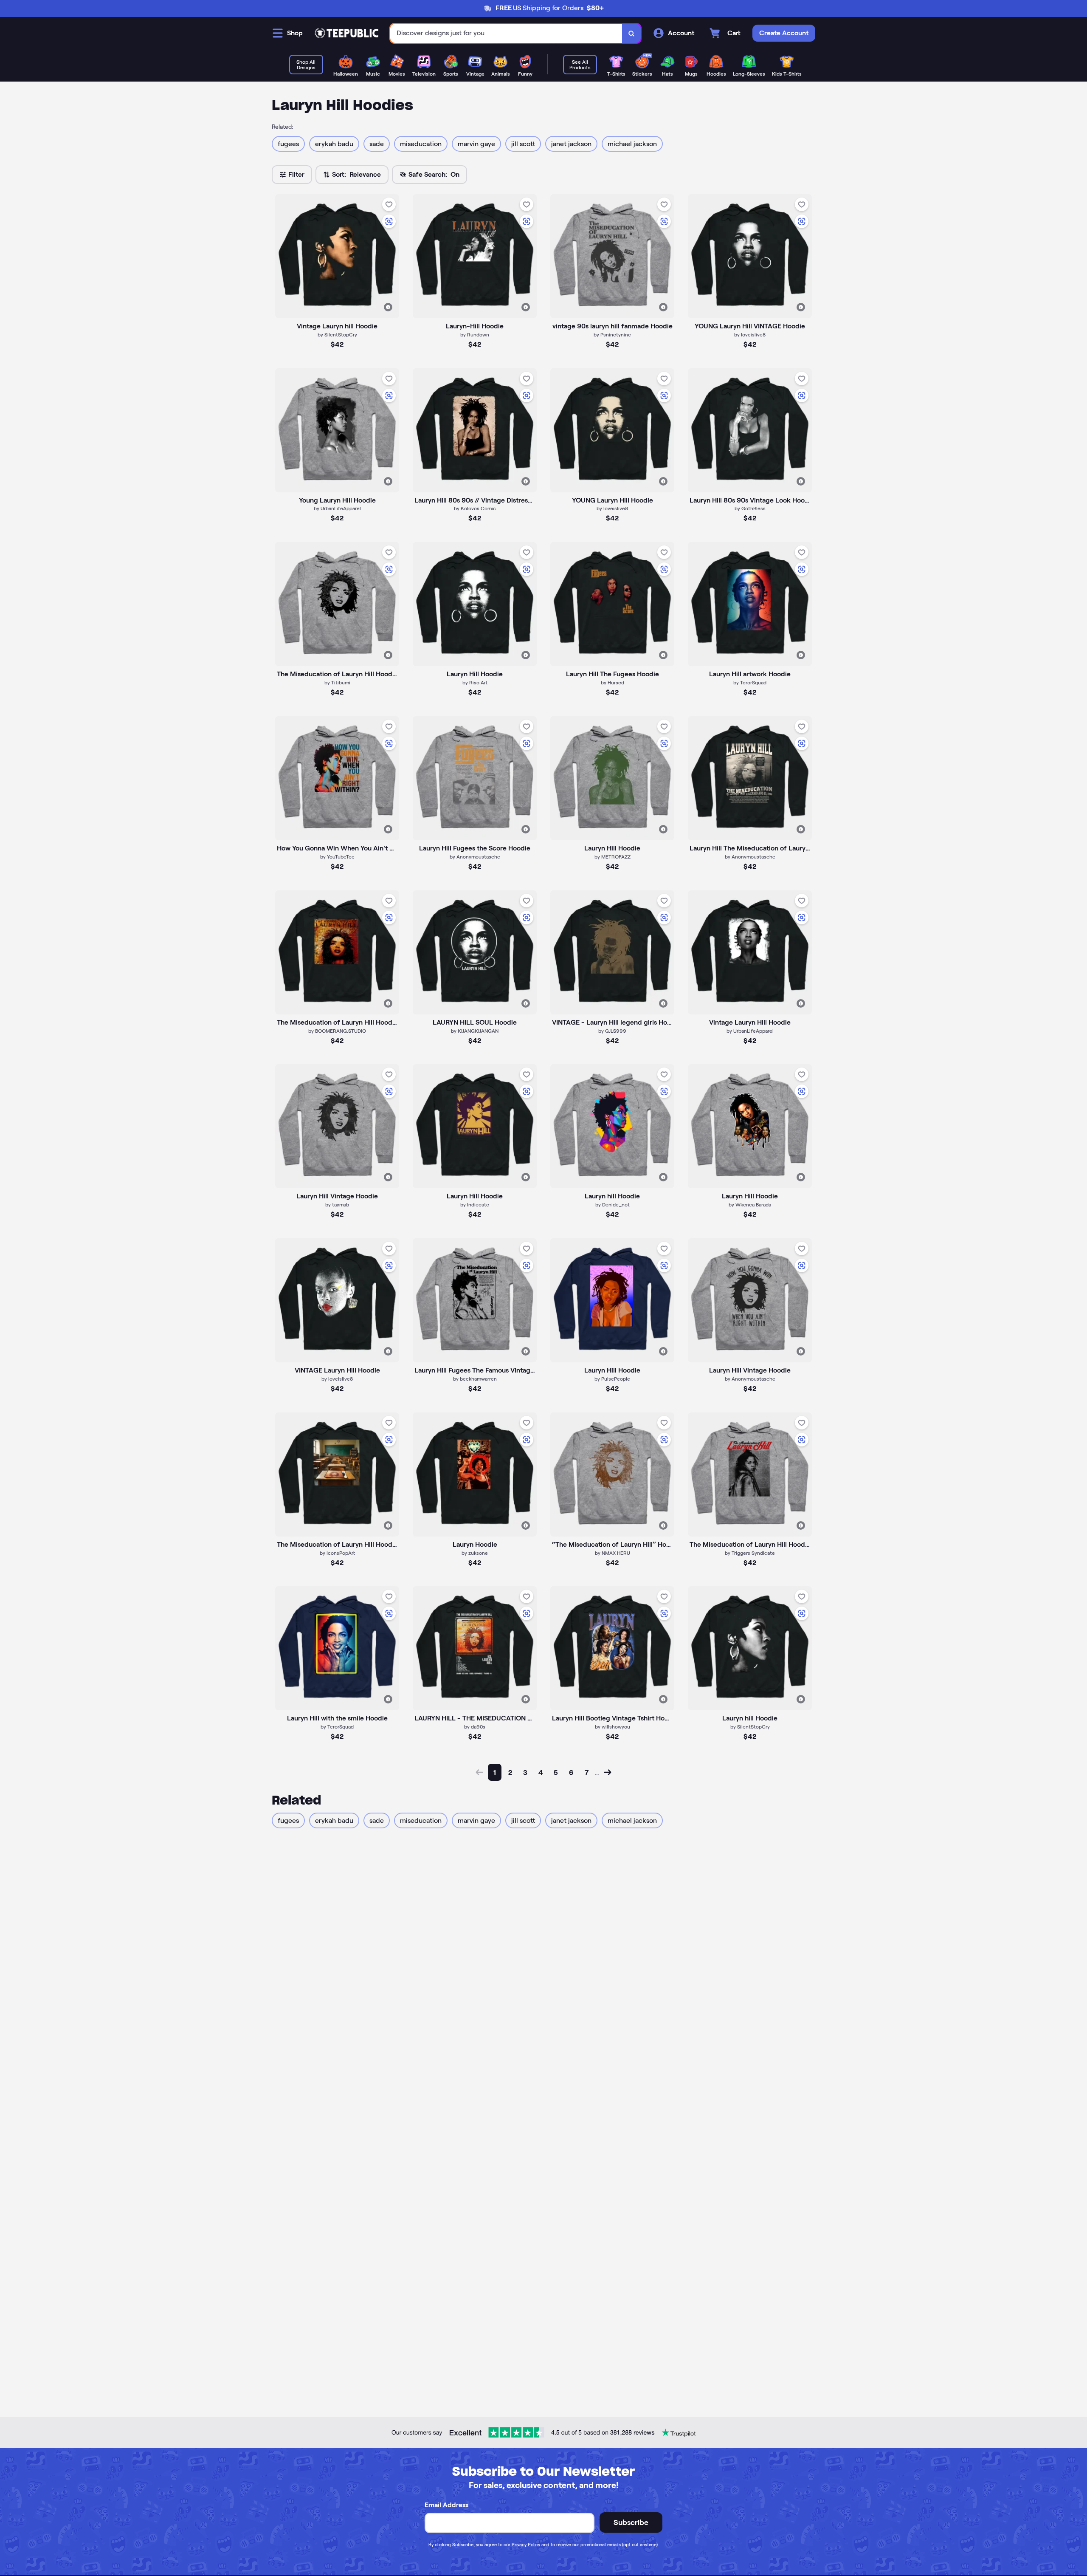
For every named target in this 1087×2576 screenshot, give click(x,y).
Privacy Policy (526, 2545)
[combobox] (506, 33)
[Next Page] (608, 1772)
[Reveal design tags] (388, 307)
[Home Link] (346, 33)
